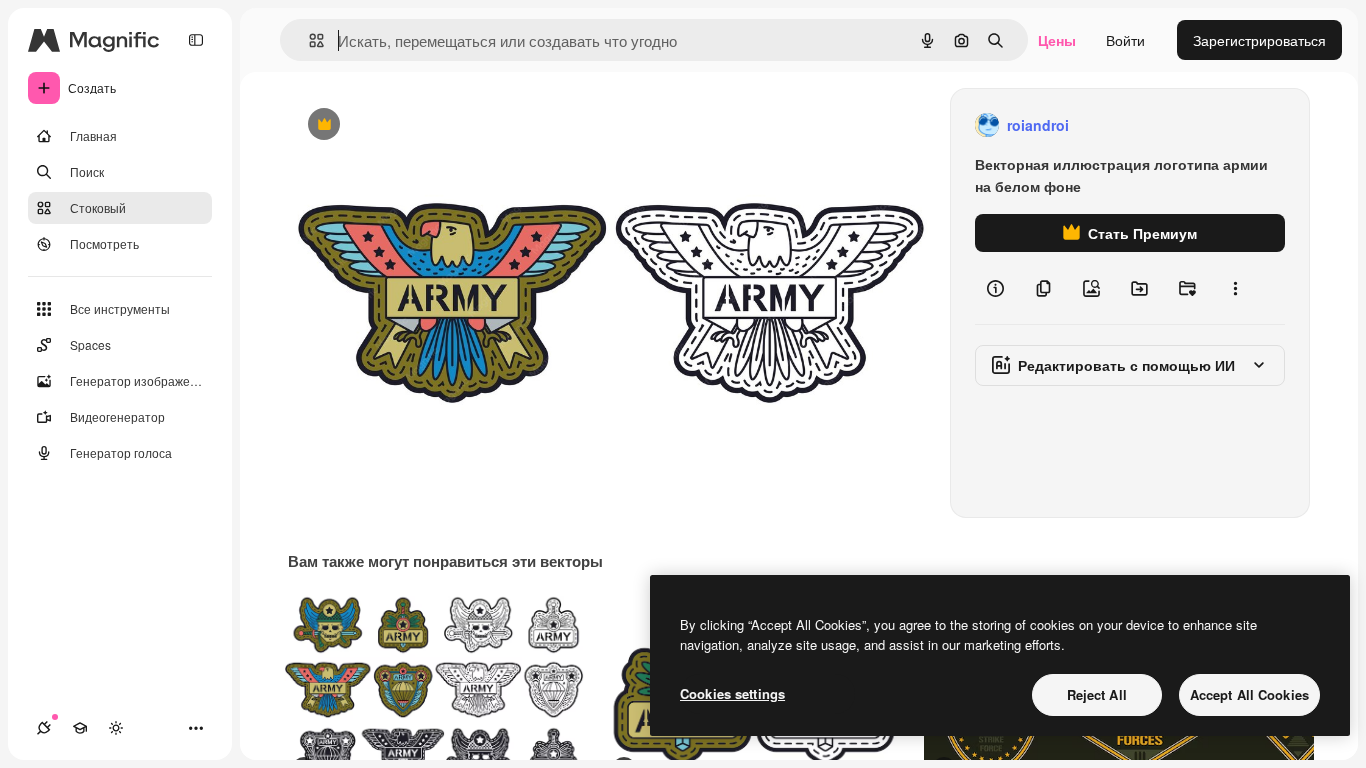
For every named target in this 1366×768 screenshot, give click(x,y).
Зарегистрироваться (1259, 40)
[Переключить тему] (116, 728)
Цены (1057, 40)
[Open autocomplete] (308, 40)
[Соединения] (44, 728)
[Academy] (80, 728)
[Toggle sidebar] (196, 40)
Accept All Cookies (1249, 694)
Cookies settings (732, 693)
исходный (422, 125)
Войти (1125, 40)
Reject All (1097, 694)
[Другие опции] (1235, 288)
